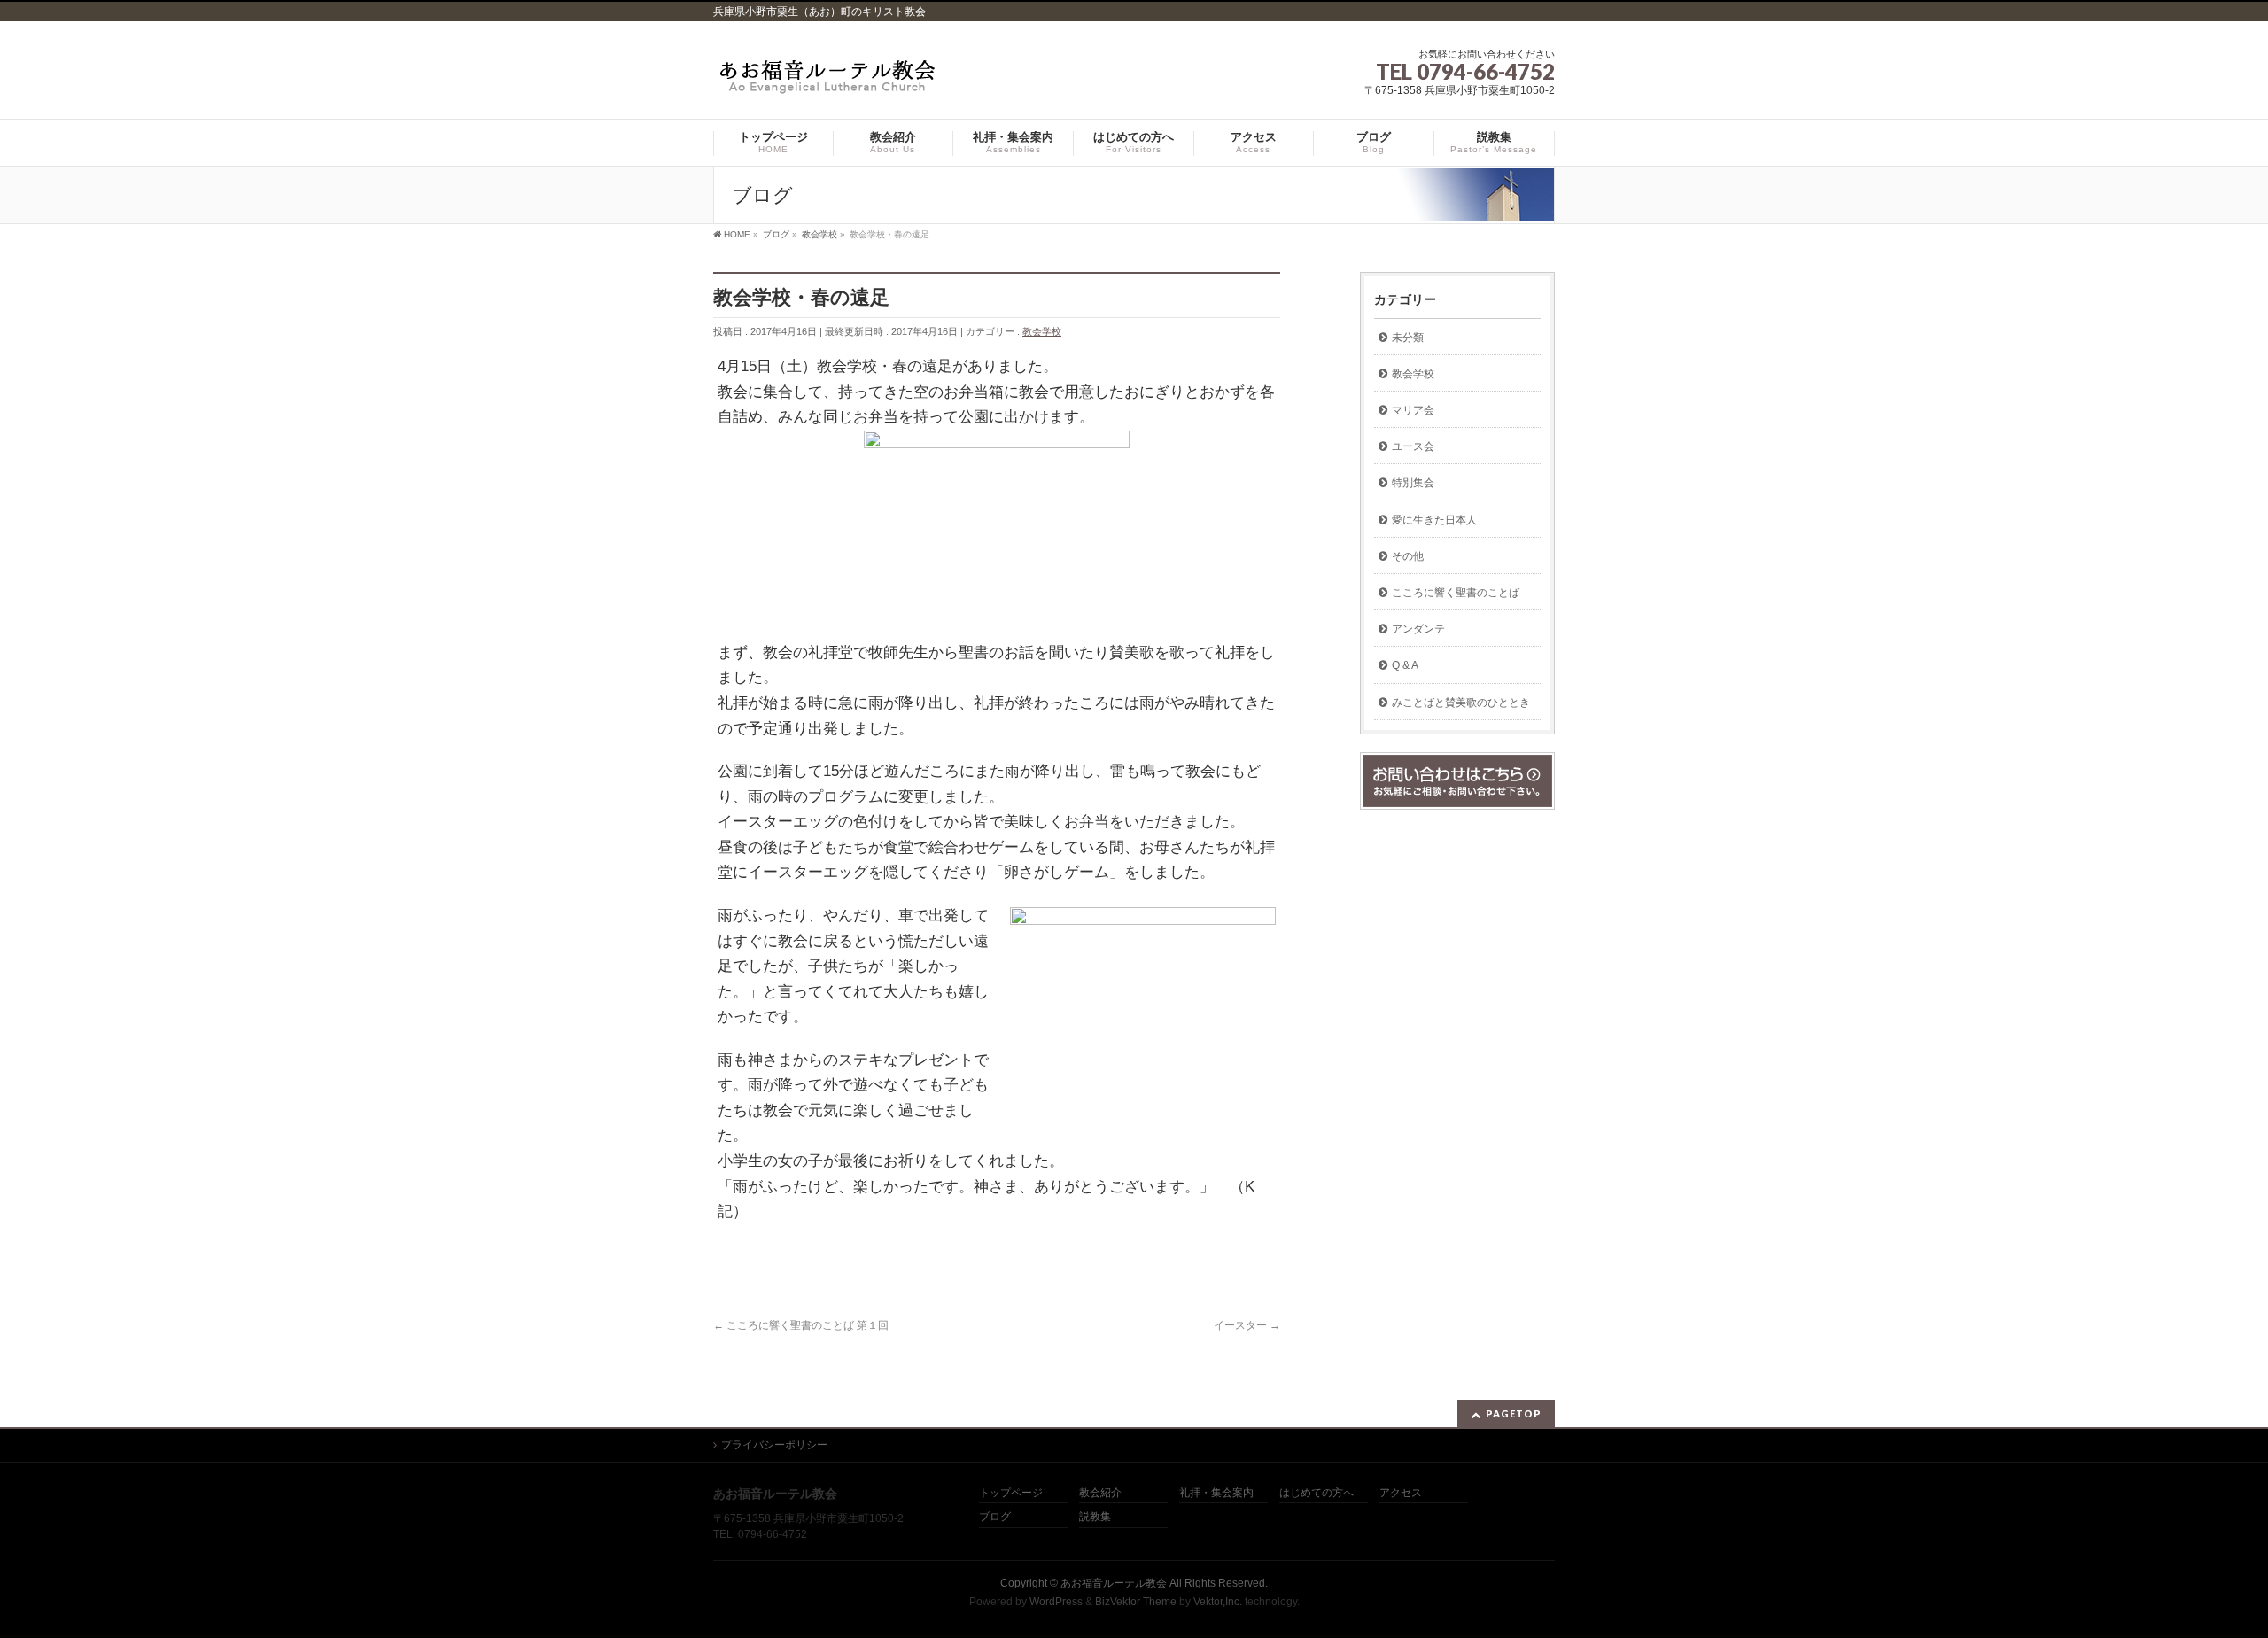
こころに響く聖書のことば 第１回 (801, 1325)
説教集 (1095, 1517)
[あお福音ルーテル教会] (828, 81)
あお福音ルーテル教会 (1114, 1583)
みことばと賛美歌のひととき (1461, 703)
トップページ (1011, 1493)
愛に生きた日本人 (1434, 520)
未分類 (1408, 338)
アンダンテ (1418, 629)
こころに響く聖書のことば (1456, 593)
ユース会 (1413, 446)
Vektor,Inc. (1218, 1602)
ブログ (995, 1517)
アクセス (1401, 1493)
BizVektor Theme (1136, 1602)
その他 (1408, 556)
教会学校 (1042, 331)
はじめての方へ (1317, 1493)
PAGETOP (1514, 1413)
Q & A (1405, 665)
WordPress (1056, 1602)
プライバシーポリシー (774, 1445)
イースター (1247, 1325)
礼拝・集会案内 (1216, 1493)
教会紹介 (1100, 1493)
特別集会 (1413, 483)
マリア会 (1413, 410)
